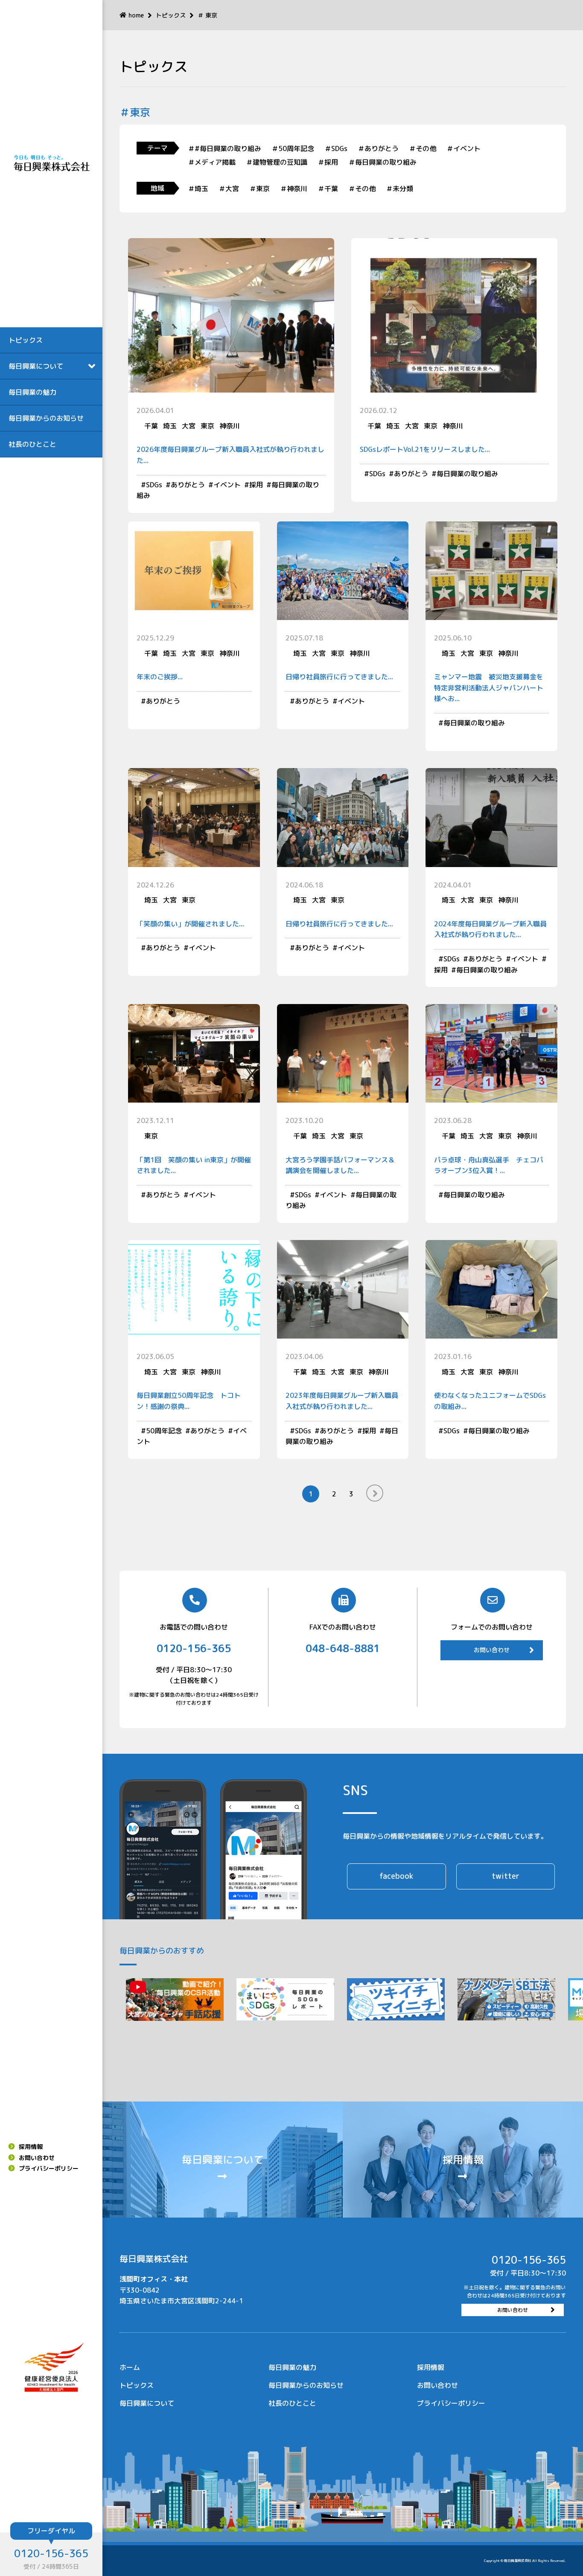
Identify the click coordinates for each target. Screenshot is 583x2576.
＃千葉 (328, 189)
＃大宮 (229, 189)
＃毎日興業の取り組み (382, 162)
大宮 (189, 426)
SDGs (154, 485)
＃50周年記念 (293, 148)
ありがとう (188, 485)
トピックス (26, 340)
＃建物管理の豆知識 (277, 162)
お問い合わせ (37, 2158)
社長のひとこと (32, 444)
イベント (227, 485)
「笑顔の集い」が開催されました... (190, 924)
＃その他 (423, 148)
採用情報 (31, 2147)
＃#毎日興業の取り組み (224, 148)
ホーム (130, 2367)
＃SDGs (336, 148)
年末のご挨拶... (160, 677)
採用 (256, 485)
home (136, 15)
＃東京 (259, 189)
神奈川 (230, 426)
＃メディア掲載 (212, 162)
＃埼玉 (198, 189)
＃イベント (463, 148)
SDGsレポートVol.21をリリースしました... (425, 449)
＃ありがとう (378, 148)
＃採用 (328, 162)
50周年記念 (164, 1431)
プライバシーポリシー (49, 2168)
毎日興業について (147, 2403)
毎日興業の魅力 (32, 392)
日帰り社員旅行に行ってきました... (339, 677)
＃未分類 (399, 189)
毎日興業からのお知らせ (46, 418)
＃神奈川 (294, 189)
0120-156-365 (51, 2553)
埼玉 (170, 426)
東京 (207, 426)
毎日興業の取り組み (467, 474)
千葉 (151, 426)
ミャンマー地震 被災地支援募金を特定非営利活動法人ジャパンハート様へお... (489, 688)
